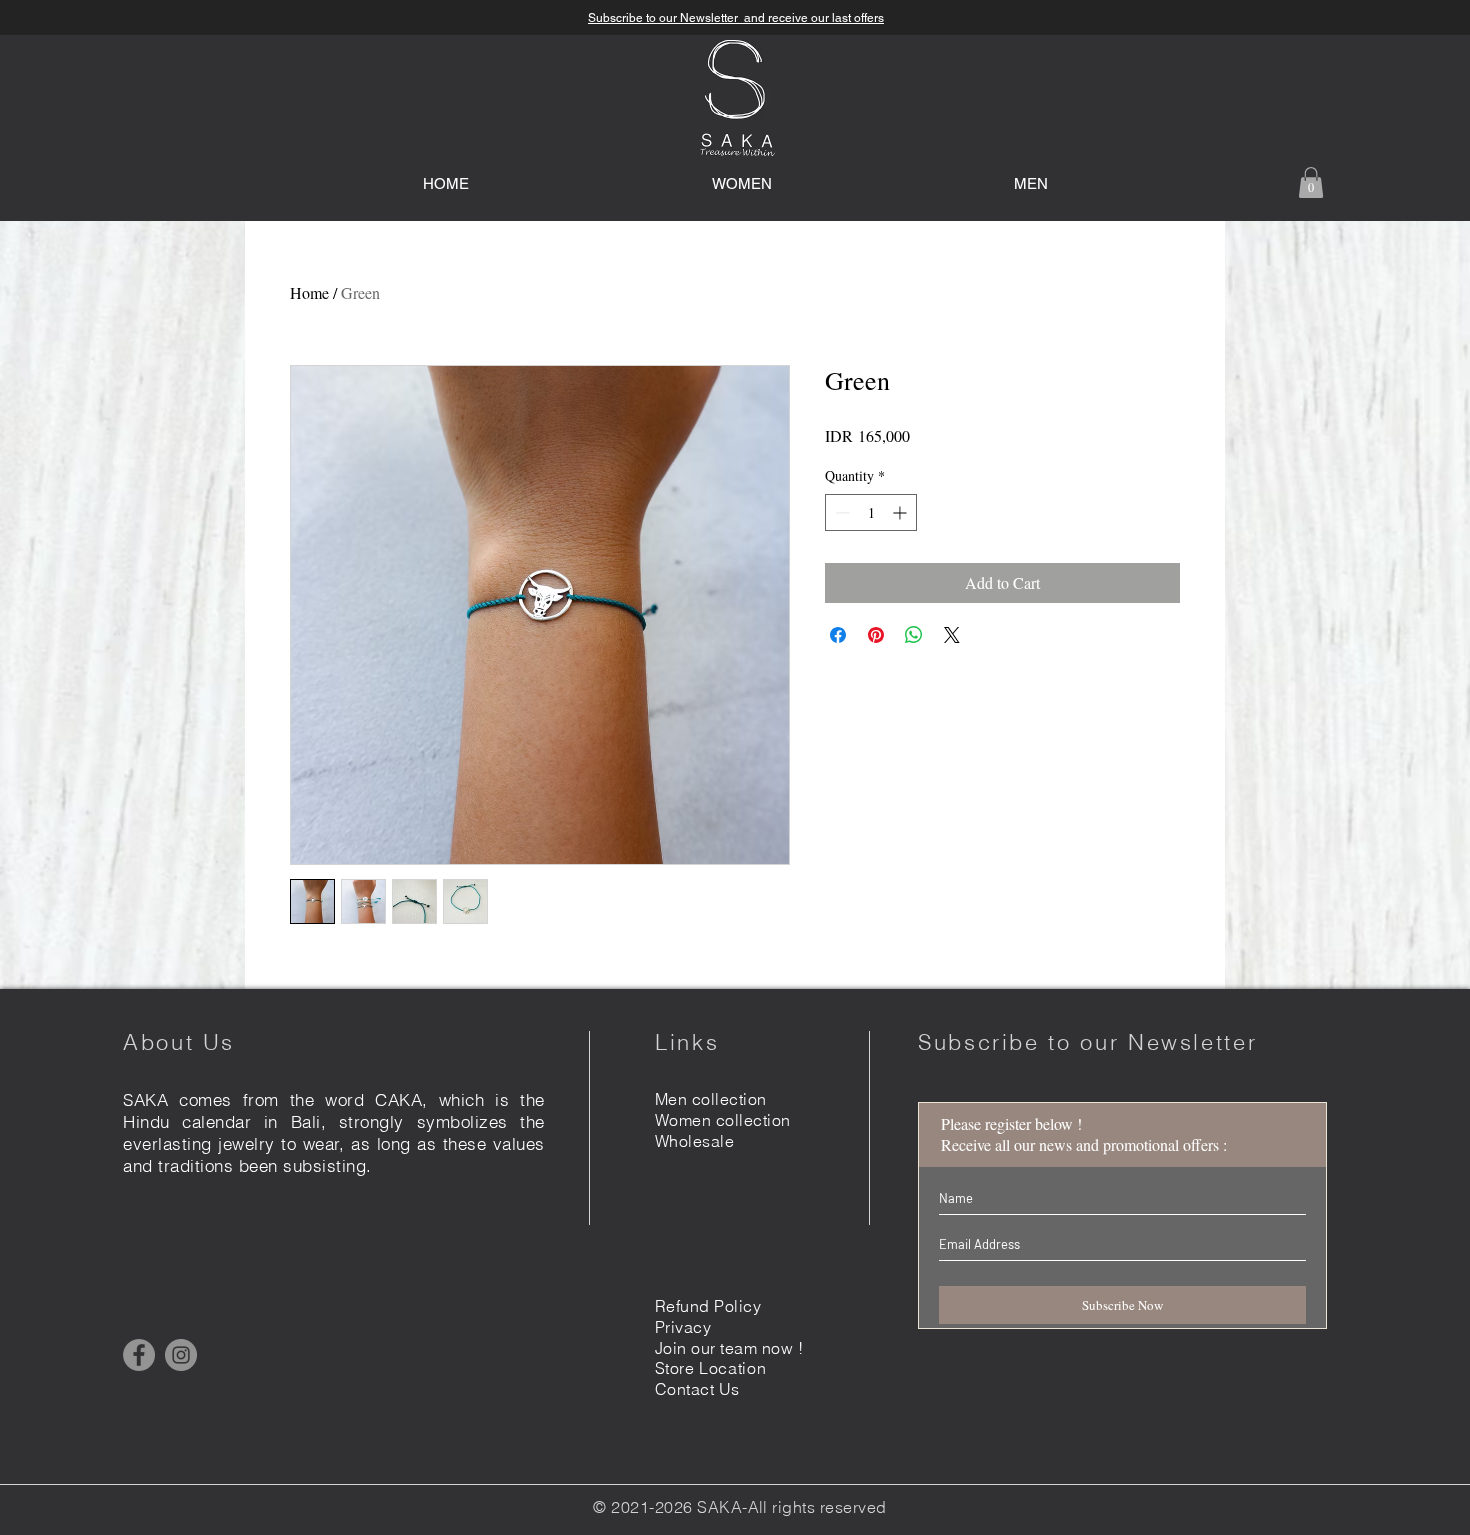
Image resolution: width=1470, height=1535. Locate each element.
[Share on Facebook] (838, 635)
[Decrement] (840, 512)
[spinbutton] (871, 512)
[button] (1311, 182)
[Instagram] (181, 1355)
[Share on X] (952, 635)
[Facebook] (139, 1355)
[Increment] (901, 512)
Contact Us (697, 1389)
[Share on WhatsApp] (914, 635)
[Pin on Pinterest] (876, 635)
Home (309, 292)
